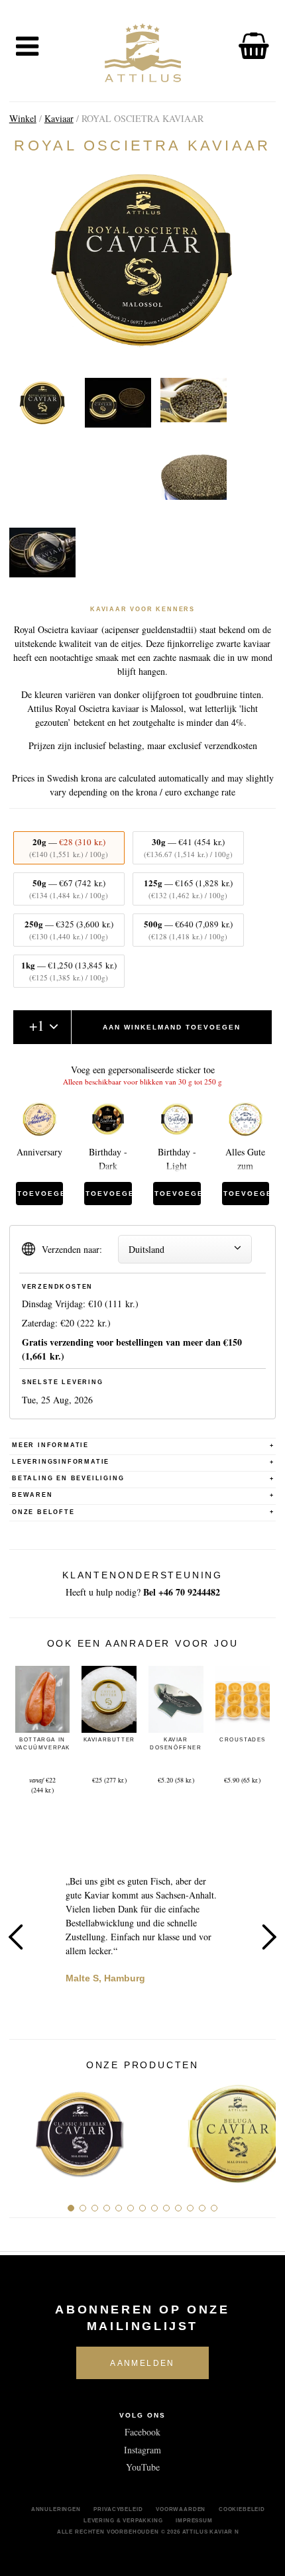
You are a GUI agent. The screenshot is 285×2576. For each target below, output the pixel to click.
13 (214, 2208)
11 (190, 2208)
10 (178, 2208)
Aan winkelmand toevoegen (172, 1027)
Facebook (142, 2432)
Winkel (23, 118)
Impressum (194, 2520)
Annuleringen (56, 2509)
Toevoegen (40, 1194)
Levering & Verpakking (123, 2520)
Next (269, 1937)
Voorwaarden (181, 2509)
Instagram (142, 2450)
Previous (16, 1937)
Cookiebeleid (242, 2509)
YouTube (143, 2467)
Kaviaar (59, 118)
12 (202, 2208)
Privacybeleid (118, 2509)
